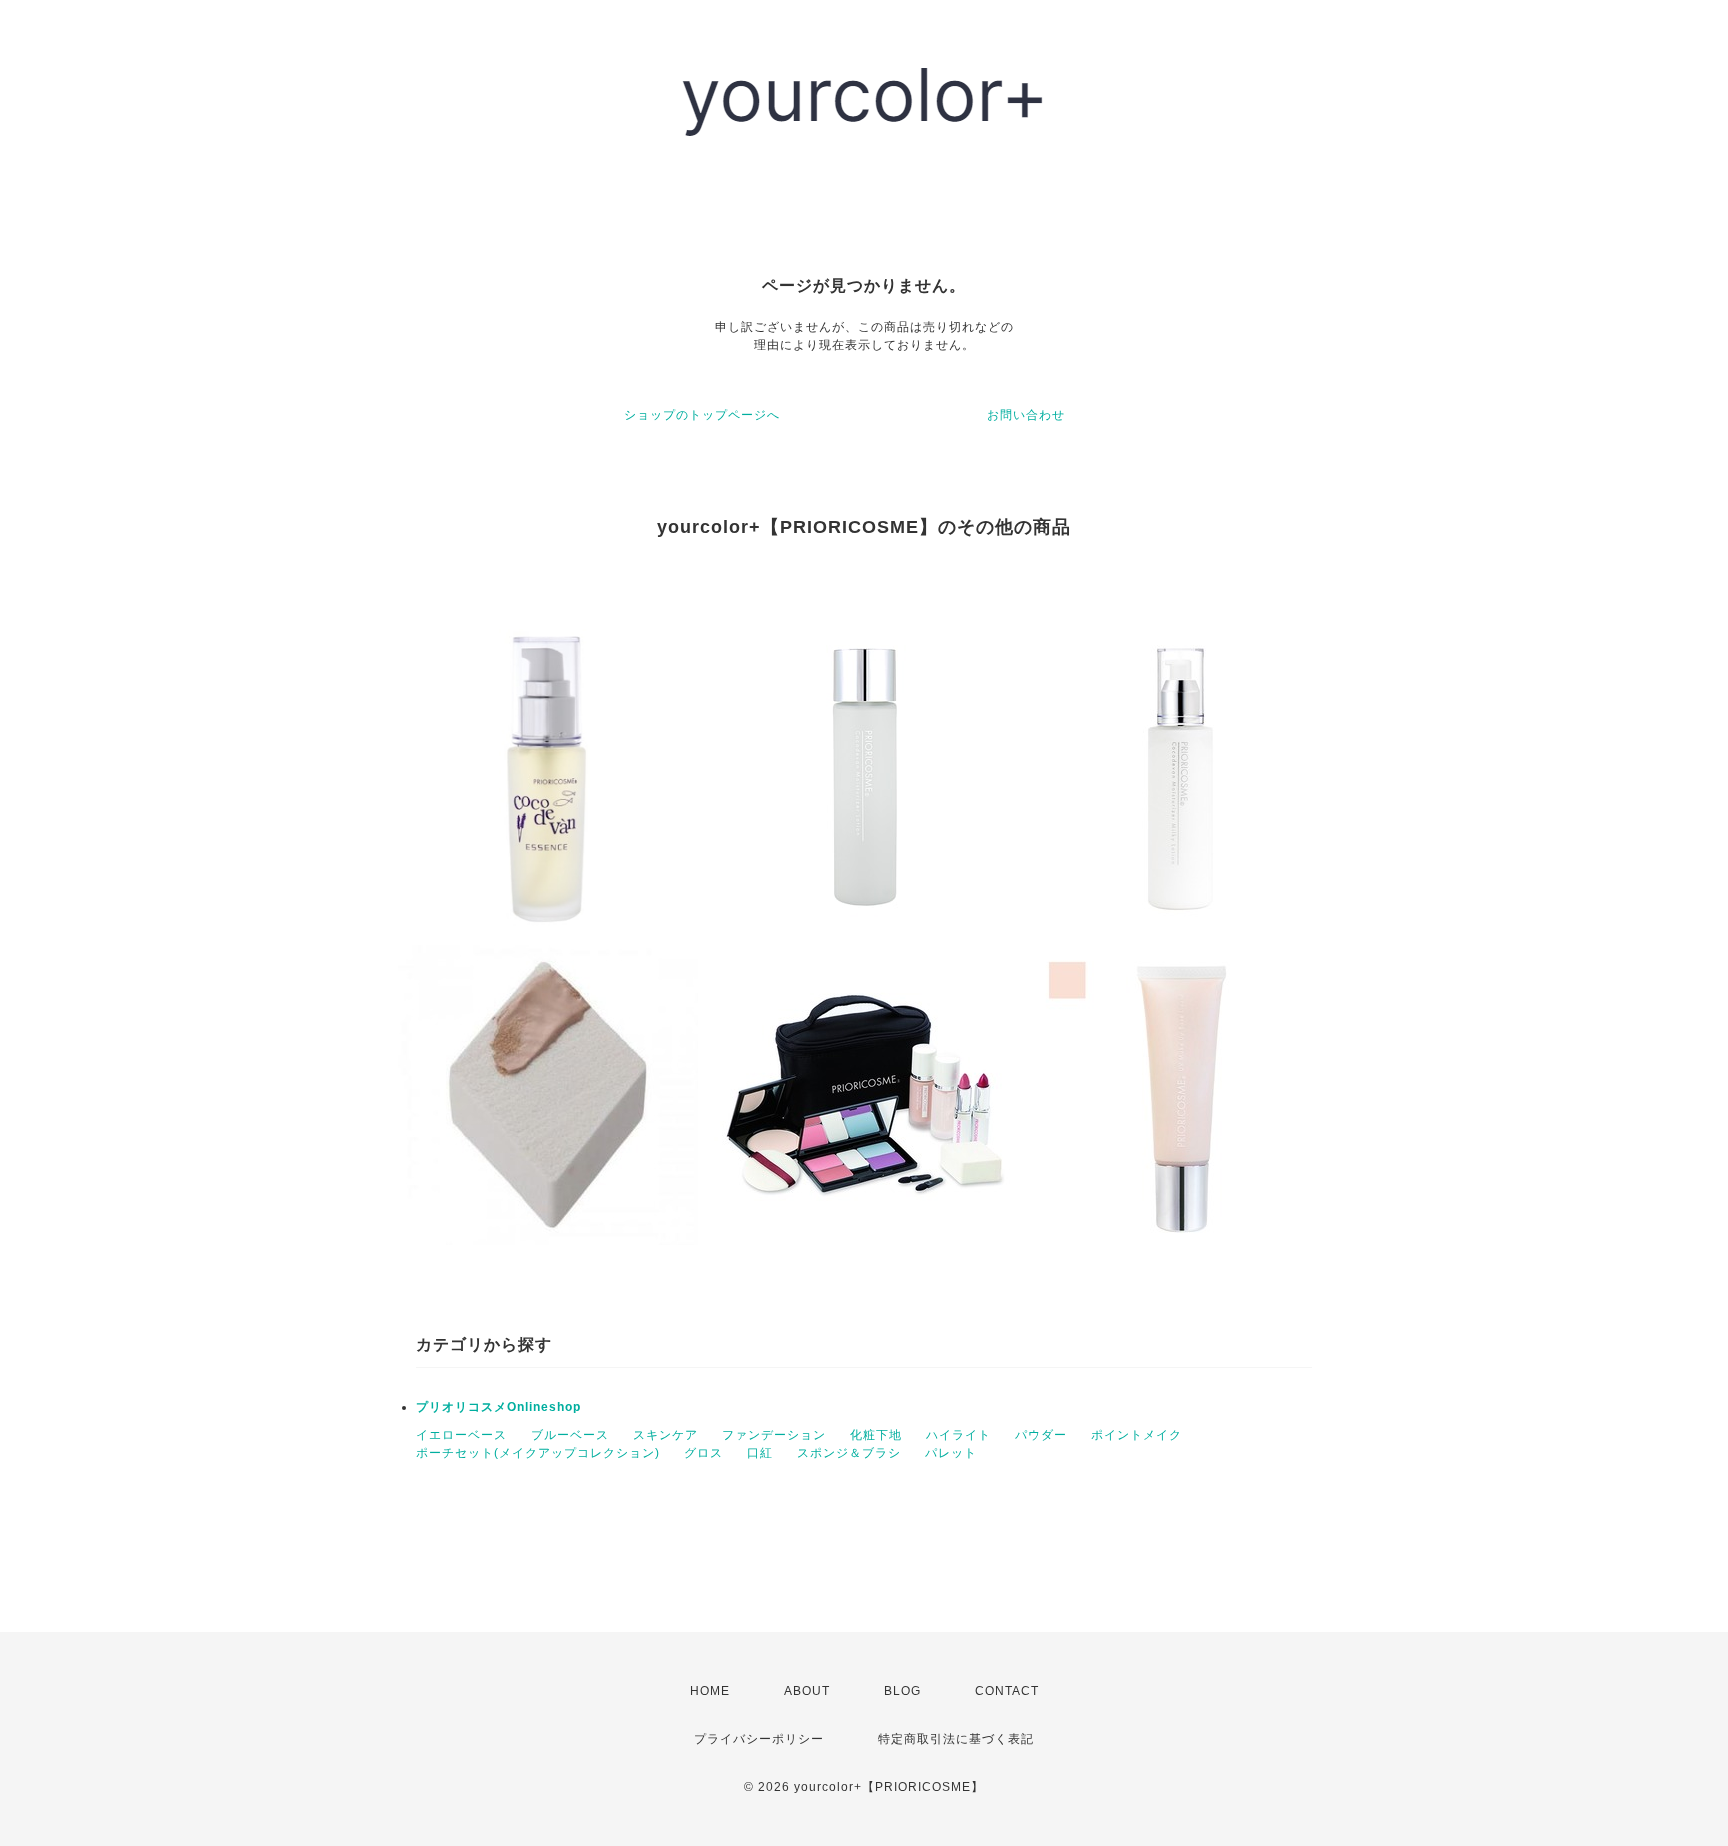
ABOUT (807, 1691)
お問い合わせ (1026, 415)
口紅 (760, 1453)
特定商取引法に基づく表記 (956, 1739)
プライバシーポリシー (759, 1739)
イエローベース (461, 1435)
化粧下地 (876, 1435)
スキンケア (665, 1435)
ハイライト (958, 1435)
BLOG (902, 1691)
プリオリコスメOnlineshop (498, 1407)
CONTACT (1007, 1691)
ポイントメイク (1136, 1435)
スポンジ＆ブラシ (849, 1453)
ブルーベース (570, 1435)
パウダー (1041, 1435)
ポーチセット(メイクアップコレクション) (538, 1453)
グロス (703, 1453)
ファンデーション (774, 1435)
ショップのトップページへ (702, 415)
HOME (710, 1691)
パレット (951, 1453)
